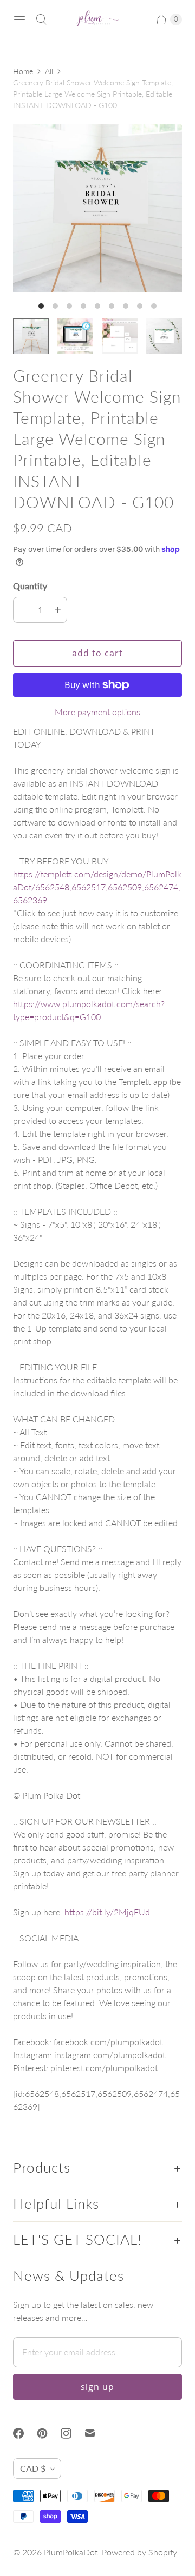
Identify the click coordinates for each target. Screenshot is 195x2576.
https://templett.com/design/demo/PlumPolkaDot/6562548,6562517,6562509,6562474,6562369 (97, 887)
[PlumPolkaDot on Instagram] (73, 2433)
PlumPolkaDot (71, 2552)
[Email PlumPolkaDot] (96, 2433)
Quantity (30, 586)
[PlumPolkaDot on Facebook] (25, 2433)
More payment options (97, 712)
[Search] (41, 19)
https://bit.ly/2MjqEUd (107, 1912)
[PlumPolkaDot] (97, 19)
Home (23, 71)
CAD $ (33, 2468)
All (49, 71)
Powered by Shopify (139, 2552)
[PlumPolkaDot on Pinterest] (49, 2433)
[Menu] (19, 19)
